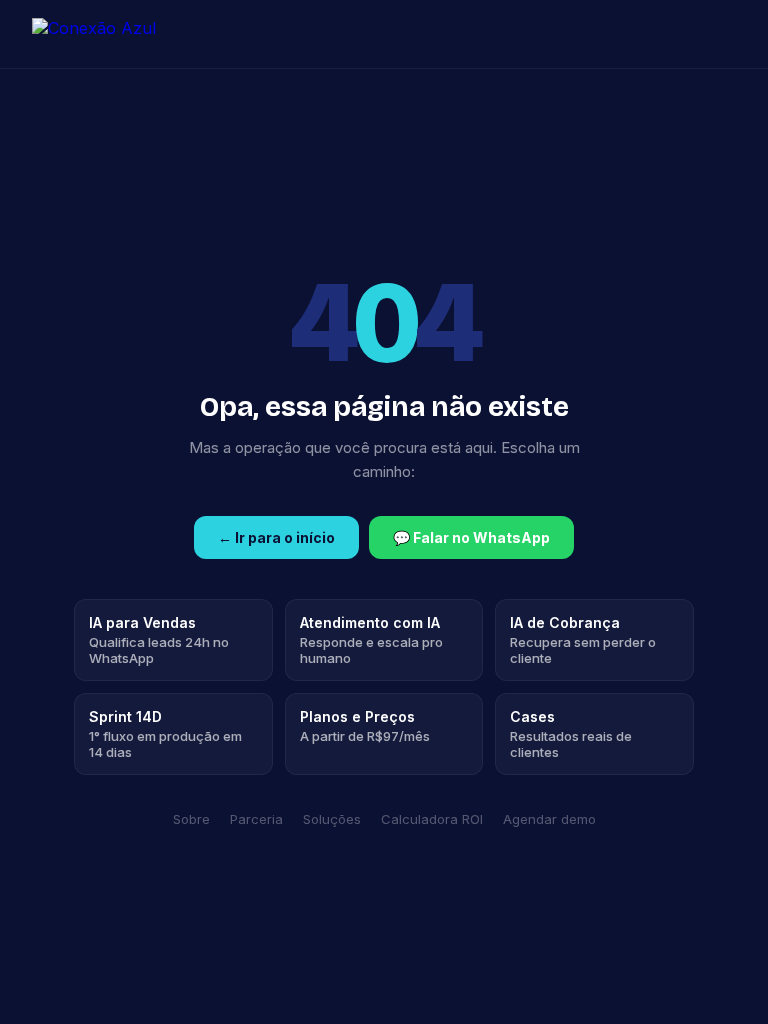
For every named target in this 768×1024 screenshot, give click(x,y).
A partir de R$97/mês (365, 726)
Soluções (332, 819)
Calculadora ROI (432, 819)
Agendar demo (549, 819)
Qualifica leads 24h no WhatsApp (159, 640)
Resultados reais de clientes (571, 734)
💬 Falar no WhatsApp (471, 537)
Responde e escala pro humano (371, 640)
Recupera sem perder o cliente (583, 640)
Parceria (256, 819)
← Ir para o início (276, 537)
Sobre (191, 819)
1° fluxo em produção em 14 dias (165, 734)
